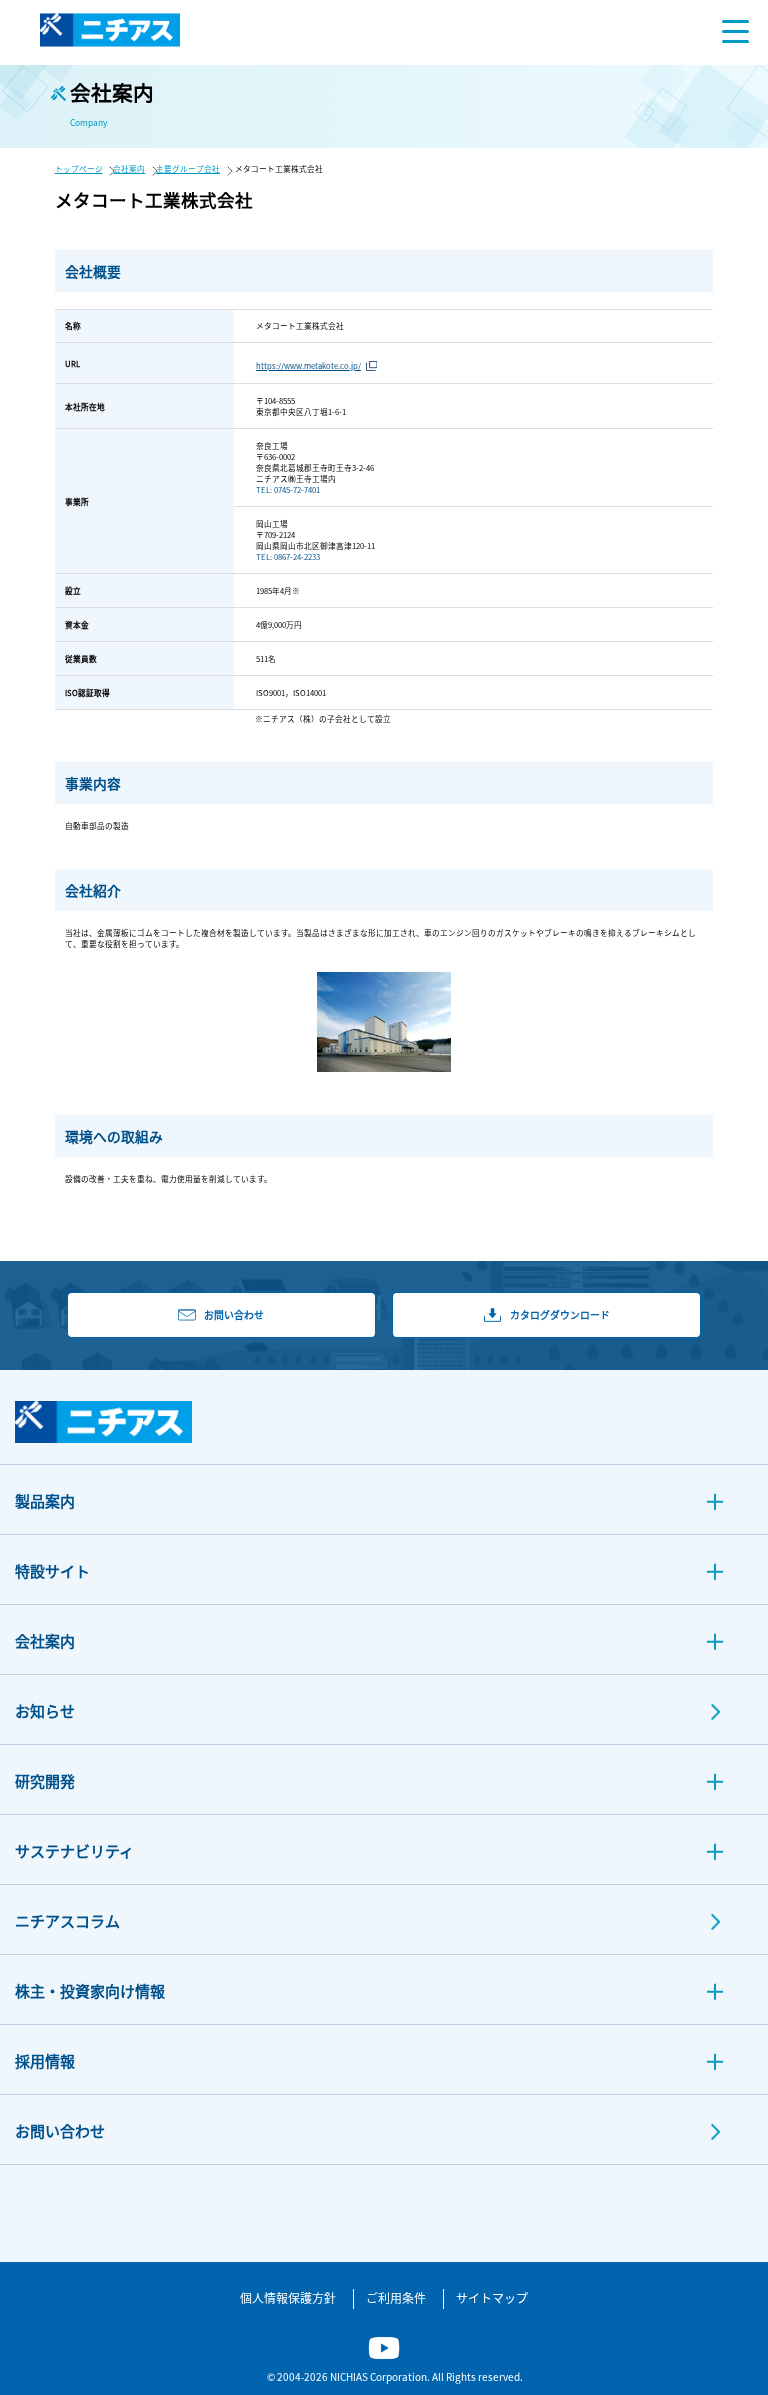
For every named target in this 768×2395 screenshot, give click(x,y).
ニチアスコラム (67, 1920)
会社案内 (129, 168)
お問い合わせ (60, 2130)
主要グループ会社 (188, 168)
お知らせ (45, 1710)
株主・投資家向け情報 (90, 1990)
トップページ (79, 168)
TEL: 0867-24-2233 (288, 556)
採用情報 (45, 2060)
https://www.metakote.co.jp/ (308, 365)
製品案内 (45, 1500)
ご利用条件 (396, 2297)
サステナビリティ (74, 1850)
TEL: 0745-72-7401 (288, 489)
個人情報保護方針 (288, 2297)
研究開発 (45, 1780)
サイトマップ (492, 2297)
